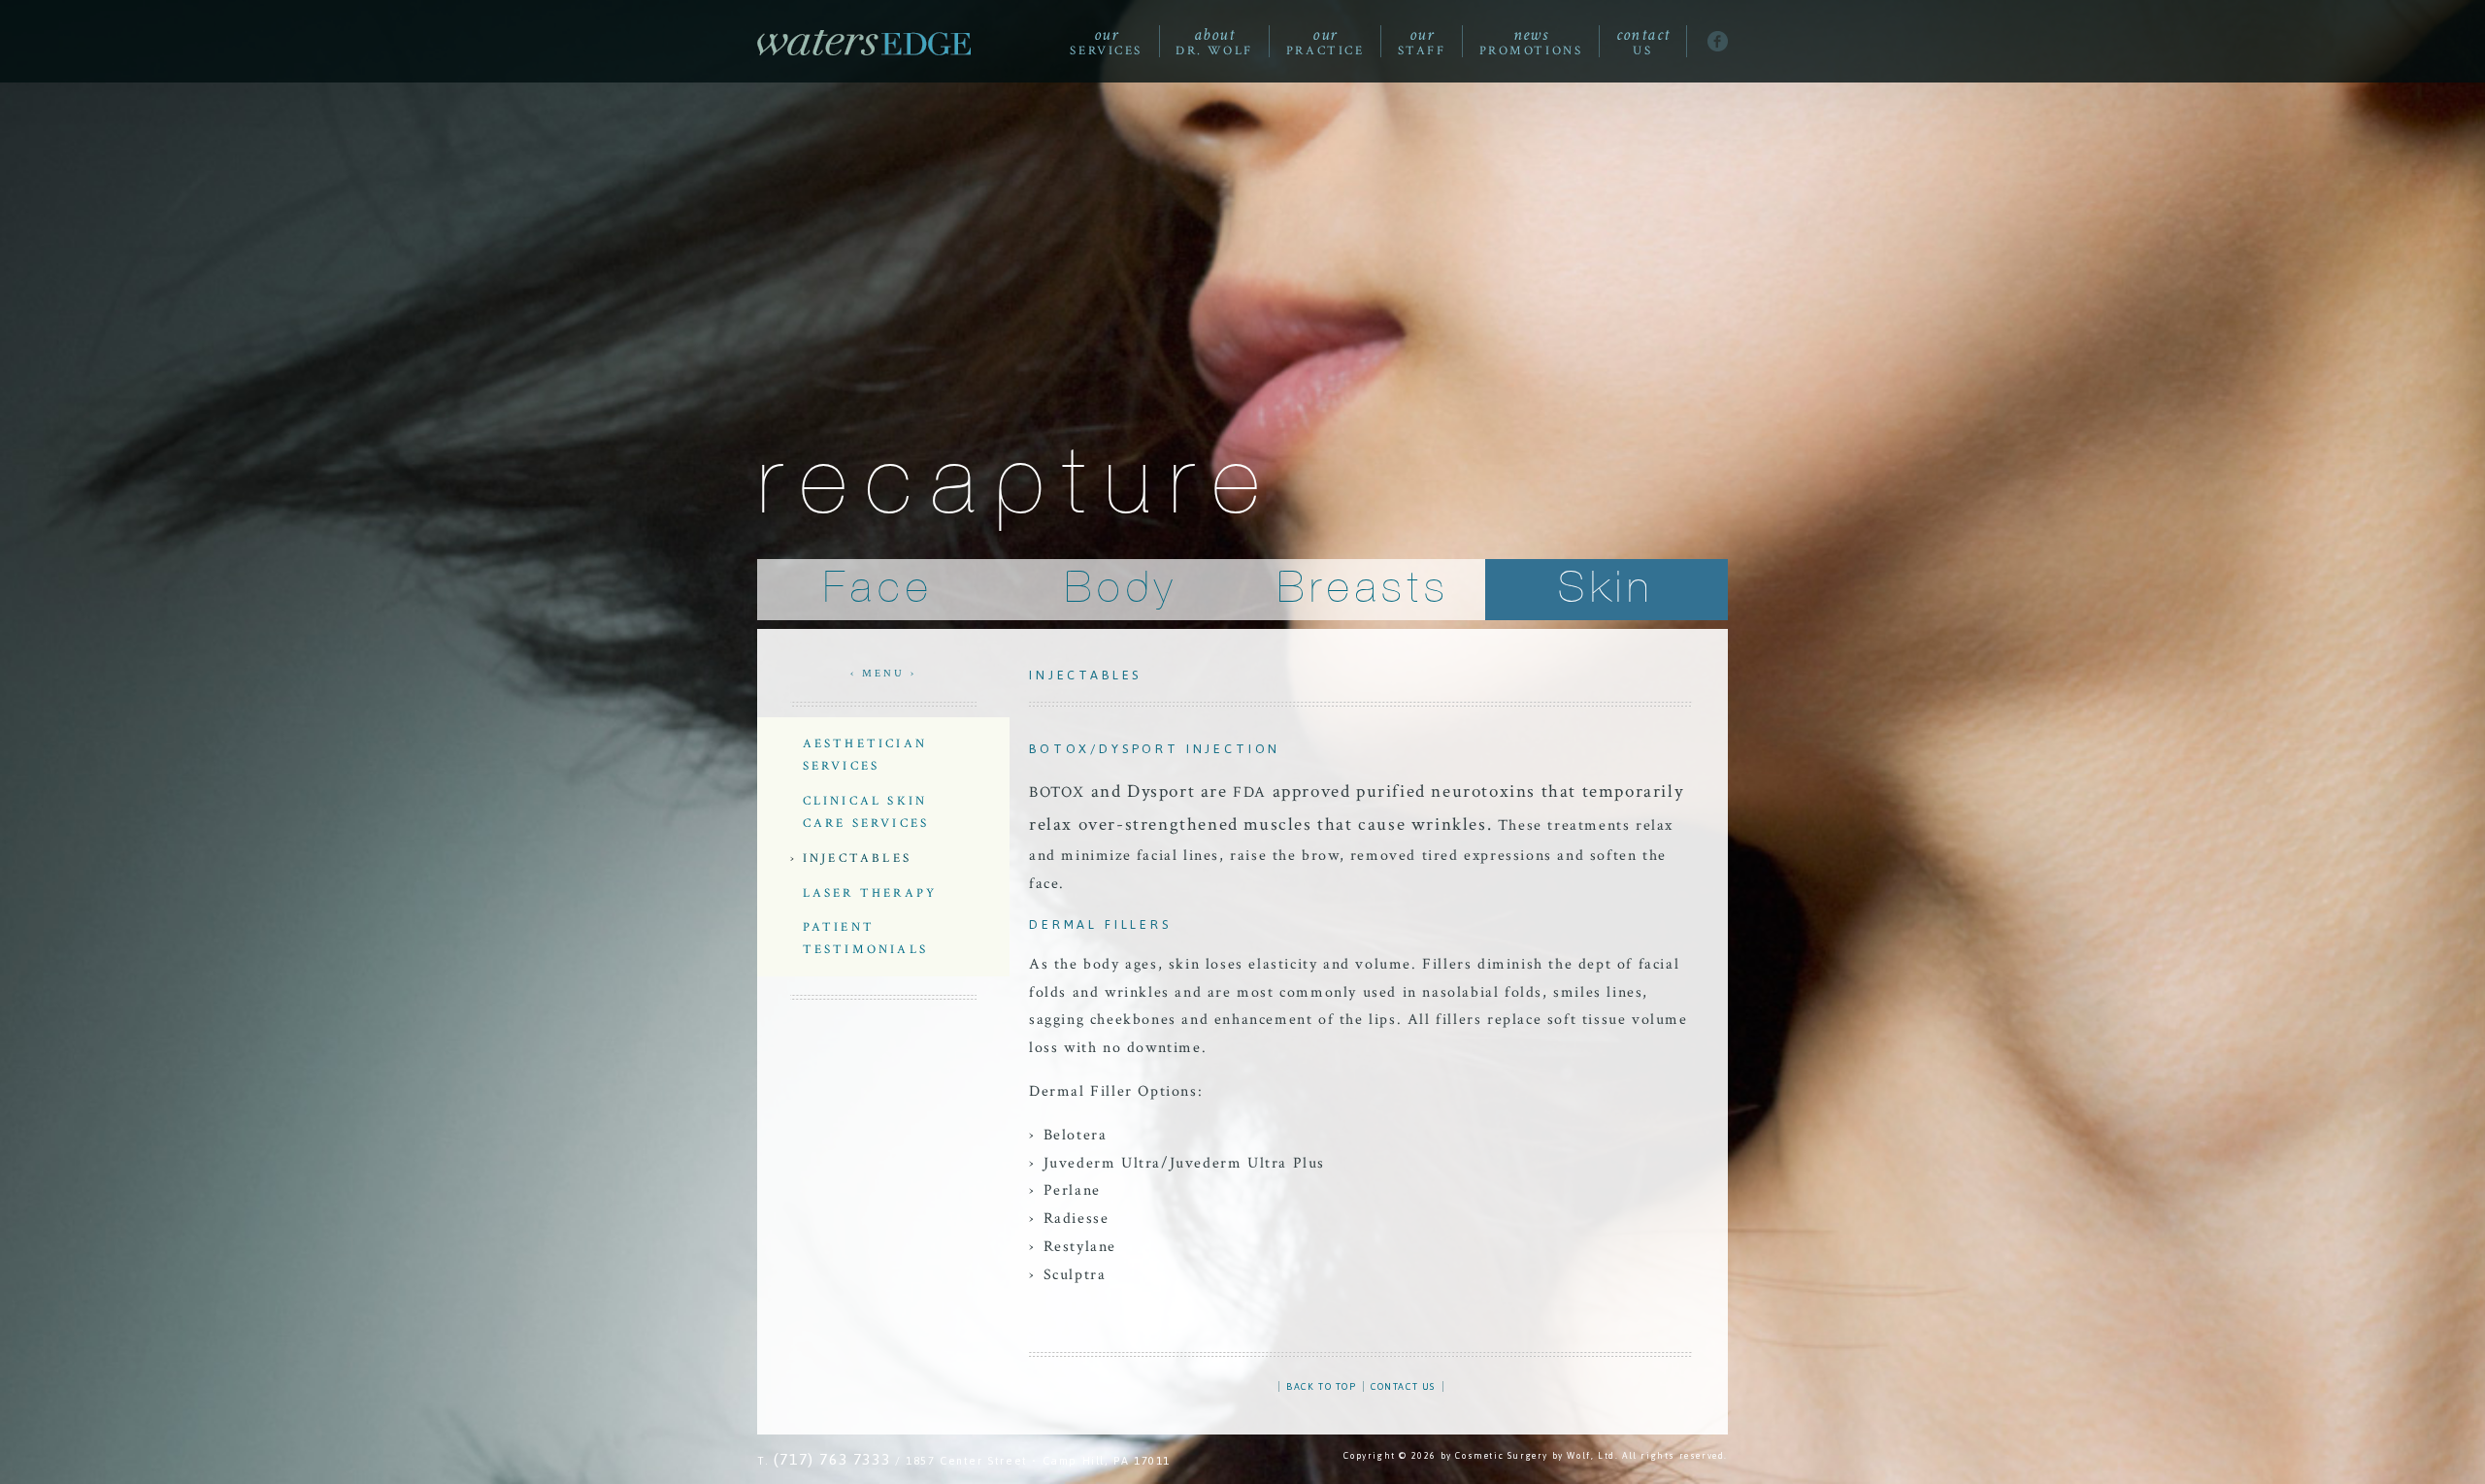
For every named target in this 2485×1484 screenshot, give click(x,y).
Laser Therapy (870, 893)
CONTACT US (1403, 1386)
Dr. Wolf (1214, 42)
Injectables (857, 858)
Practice (1325, 42)
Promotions (1531, 42)
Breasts (1364, 589)
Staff (1422, 42)
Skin (1606, 589)
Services (1106, 42)
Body (1121, 589)
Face (878, 589)
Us (1643, 42)
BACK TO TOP (1322, 1386)
